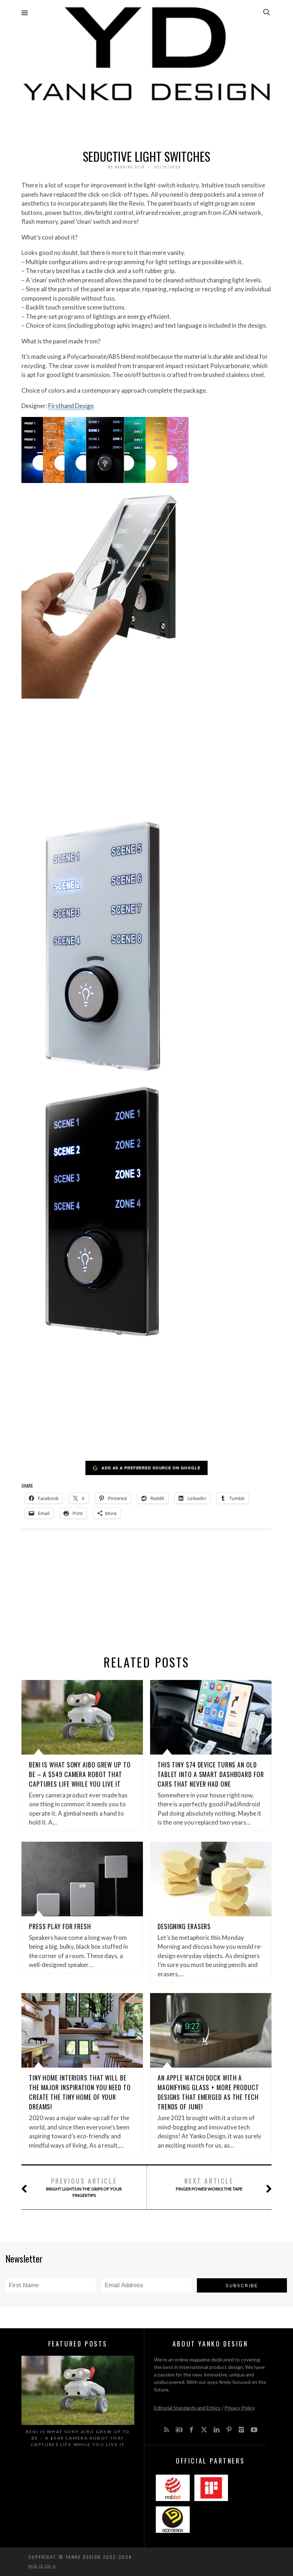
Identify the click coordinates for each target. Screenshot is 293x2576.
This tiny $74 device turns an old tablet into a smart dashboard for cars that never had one (211, 1774)
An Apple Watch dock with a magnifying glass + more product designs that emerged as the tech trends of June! (208, 2092)
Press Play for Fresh (60, 1926)
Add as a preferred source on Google (151, 1468)
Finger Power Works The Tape (209, 2184)
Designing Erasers (184, 1926)
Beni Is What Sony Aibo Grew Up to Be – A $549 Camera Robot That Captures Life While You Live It (80, 1774)
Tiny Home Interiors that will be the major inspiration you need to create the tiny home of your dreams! (80, 2092)
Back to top (41, 2566)
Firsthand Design (71, 406)
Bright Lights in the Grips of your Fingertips (84, 2187)
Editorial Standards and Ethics (187, 2408)
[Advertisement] (146, 124)
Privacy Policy (240, 2408)
